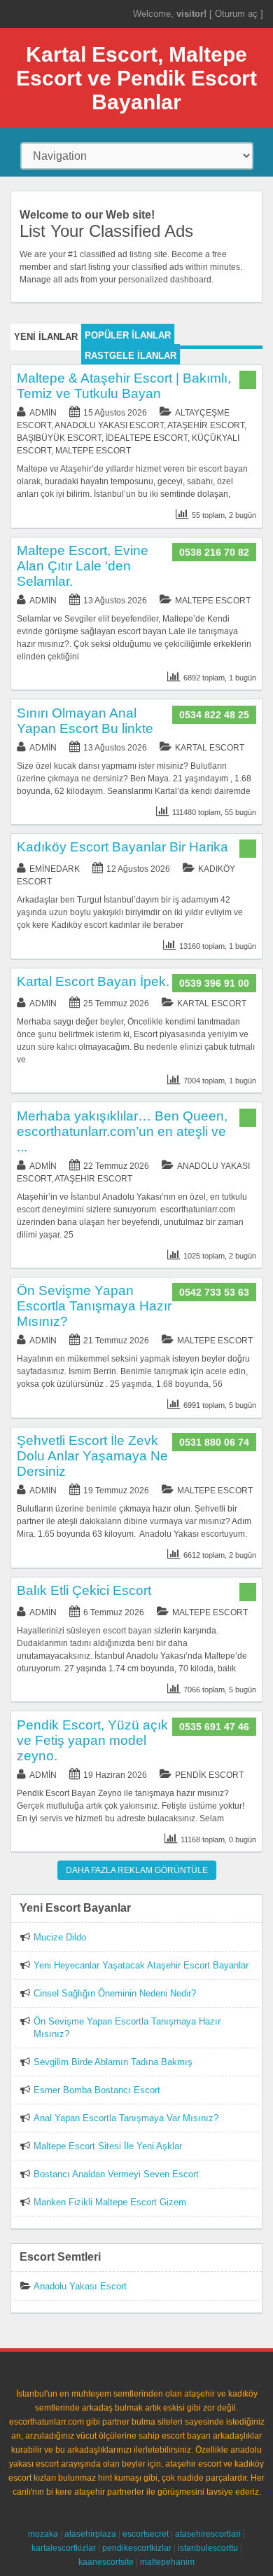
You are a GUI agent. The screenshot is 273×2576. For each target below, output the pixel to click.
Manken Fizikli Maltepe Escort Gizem (110, 2202)
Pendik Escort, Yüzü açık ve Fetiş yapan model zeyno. (92, 1740)
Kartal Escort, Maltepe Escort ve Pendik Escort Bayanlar (136, 78)
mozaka (43, 2534)
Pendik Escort (209, 1775)
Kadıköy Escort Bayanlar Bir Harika (122, 847)
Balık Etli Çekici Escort (84, 1590)
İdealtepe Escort (147, 438)
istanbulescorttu (208, 2548)
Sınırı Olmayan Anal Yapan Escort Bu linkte (85, 721)
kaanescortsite (106, 2562)
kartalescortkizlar (64, 2548)
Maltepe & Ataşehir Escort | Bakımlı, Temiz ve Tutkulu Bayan (124, 386)
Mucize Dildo (60, 1937)
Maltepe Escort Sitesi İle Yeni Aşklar (108, 2146)
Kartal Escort (210, 748)
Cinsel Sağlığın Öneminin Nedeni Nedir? (115, 1993)
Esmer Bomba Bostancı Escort (97, 2090)
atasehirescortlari (208, 2534)
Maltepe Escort (93, 451)
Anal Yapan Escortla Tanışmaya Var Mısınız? (126, 2118)
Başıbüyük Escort (59, 438)
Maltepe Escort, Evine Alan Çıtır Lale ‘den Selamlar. (83, 566)
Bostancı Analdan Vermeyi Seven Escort (116, 2174)
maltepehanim (167, 2562)
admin (43, 413)
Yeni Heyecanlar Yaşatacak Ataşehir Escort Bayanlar (141, 1965)
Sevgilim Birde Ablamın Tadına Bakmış (113, 2062)
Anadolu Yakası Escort (109, 425)
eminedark (55, 869)
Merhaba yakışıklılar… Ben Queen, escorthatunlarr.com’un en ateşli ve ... (122, 1131)
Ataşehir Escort (206, 425)
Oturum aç (238, 14)
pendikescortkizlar (137, 2548)
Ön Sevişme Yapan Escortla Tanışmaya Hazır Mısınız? (94, 1306)
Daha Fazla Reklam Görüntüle (137, 1870)
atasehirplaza (90, 2534)
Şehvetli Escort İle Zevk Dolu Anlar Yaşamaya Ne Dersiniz (92, 1456)
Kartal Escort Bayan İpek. (93, 981)
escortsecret (146, 2534)
